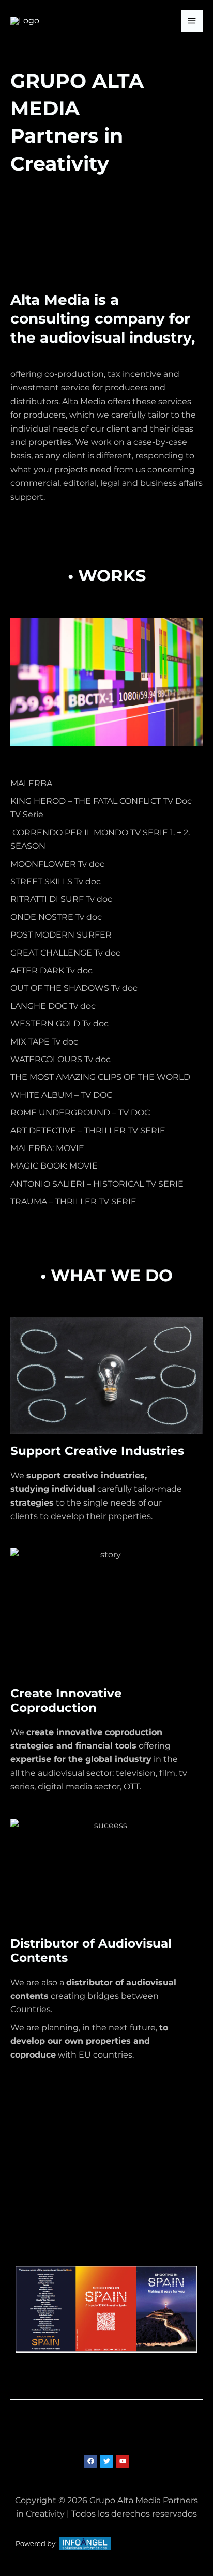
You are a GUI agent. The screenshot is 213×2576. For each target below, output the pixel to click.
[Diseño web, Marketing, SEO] (85, 2543)
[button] (106, 2432)
